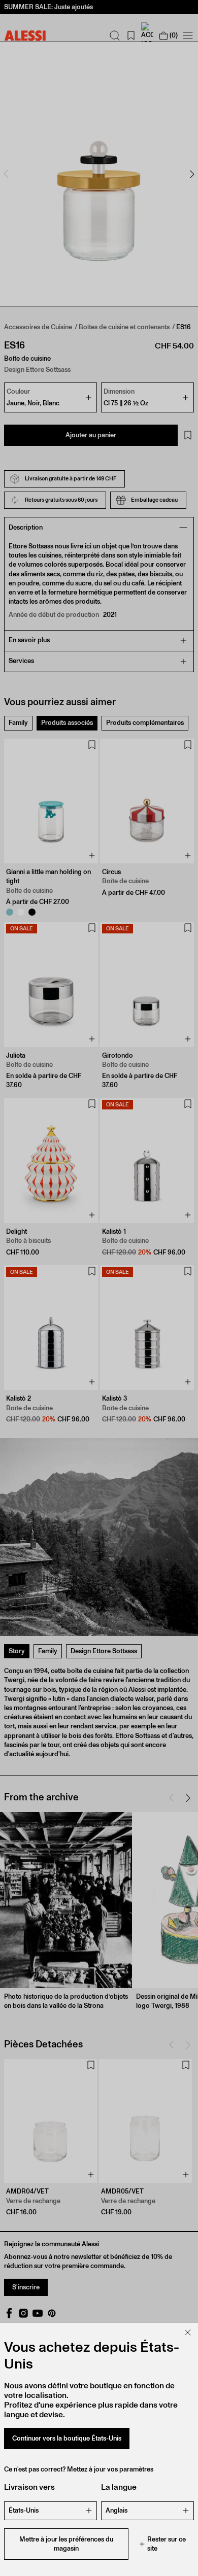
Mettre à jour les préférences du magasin (66, 2544)
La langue (119, 2487)
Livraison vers (29, 2487)
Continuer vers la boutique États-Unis (67, 2438)
